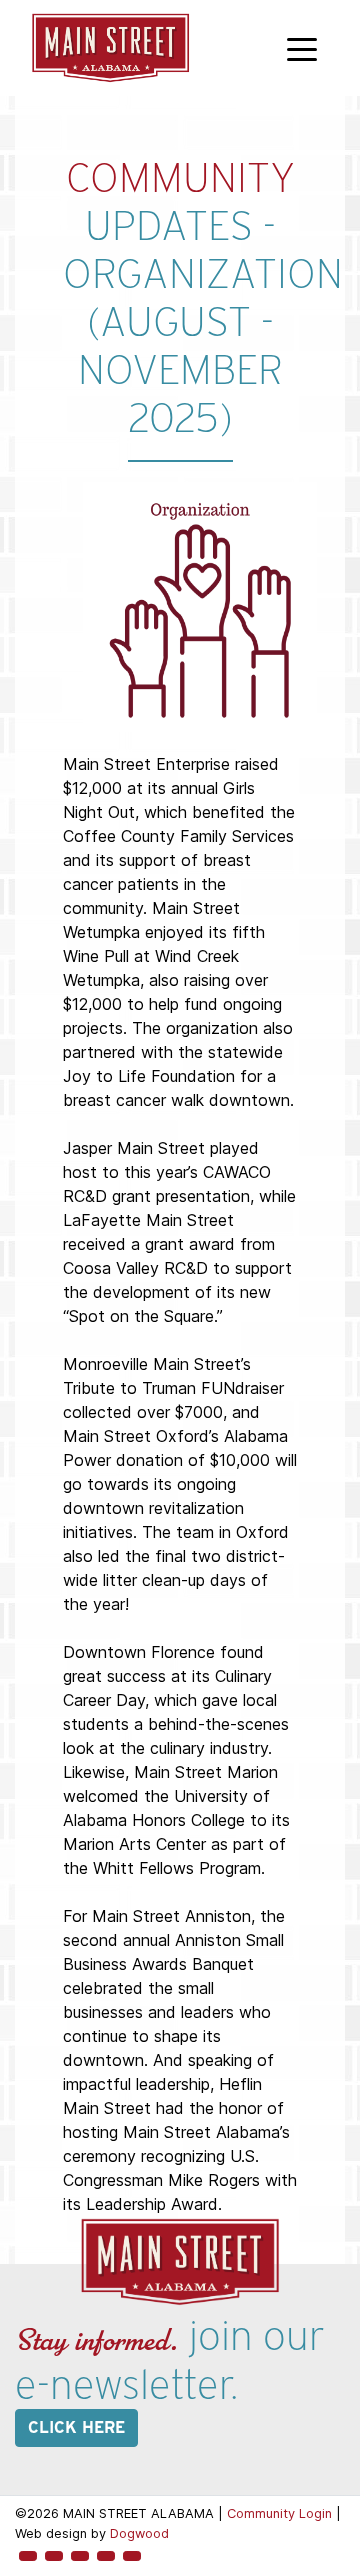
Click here (76, 2427)
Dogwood (139, 2533)
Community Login (279, 2513)
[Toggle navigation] (302, 48)
